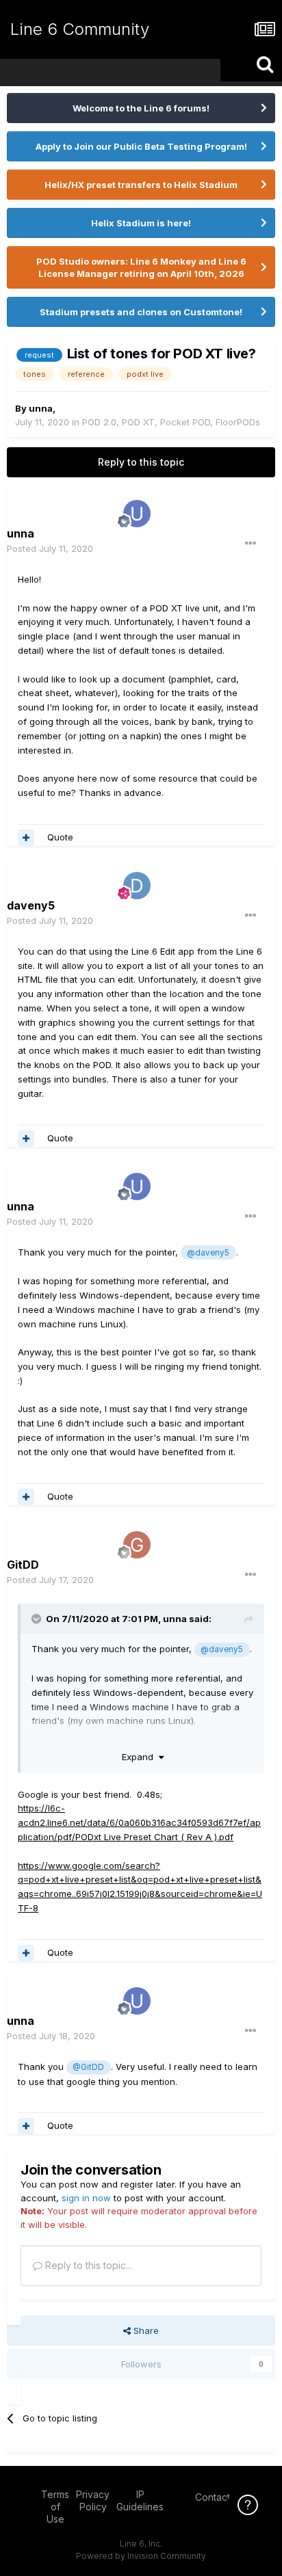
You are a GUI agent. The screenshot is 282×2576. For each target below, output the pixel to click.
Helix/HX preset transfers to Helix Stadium (141, 185)
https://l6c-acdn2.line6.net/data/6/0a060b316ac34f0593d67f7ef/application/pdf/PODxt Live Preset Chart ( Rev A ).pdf (139, 1822)
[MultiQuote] (26, 838)
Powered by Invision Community (141, 2556)
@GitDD (88, 2067)
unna (41, 408)
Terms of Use (55, 2507)
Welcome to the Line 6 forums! (141, 108)
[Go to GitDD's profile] (137, 1545)
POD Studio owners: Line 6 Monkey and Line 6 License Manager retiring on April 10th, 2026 (141, 267)
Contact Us (220, 2497)
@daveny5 (208, 1253)
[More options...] (251, 544)
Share (145, 2331)
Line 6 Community (80, 29)
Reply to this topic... (87, 2265)
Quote (60, 837)
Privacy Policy (93, 2500)
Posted (50, 548)
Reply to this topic (141, 462)
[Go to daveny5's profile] (137, 886)
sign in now (86, 2198)
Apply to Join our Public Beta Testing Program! (141, 146)
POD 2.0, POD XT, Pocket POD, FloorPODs (171, 422)
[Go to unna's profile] (137, 514)
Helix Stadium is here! (141, 223)
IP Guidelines (140, 2500)
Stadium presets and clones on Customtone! (141, 312)
